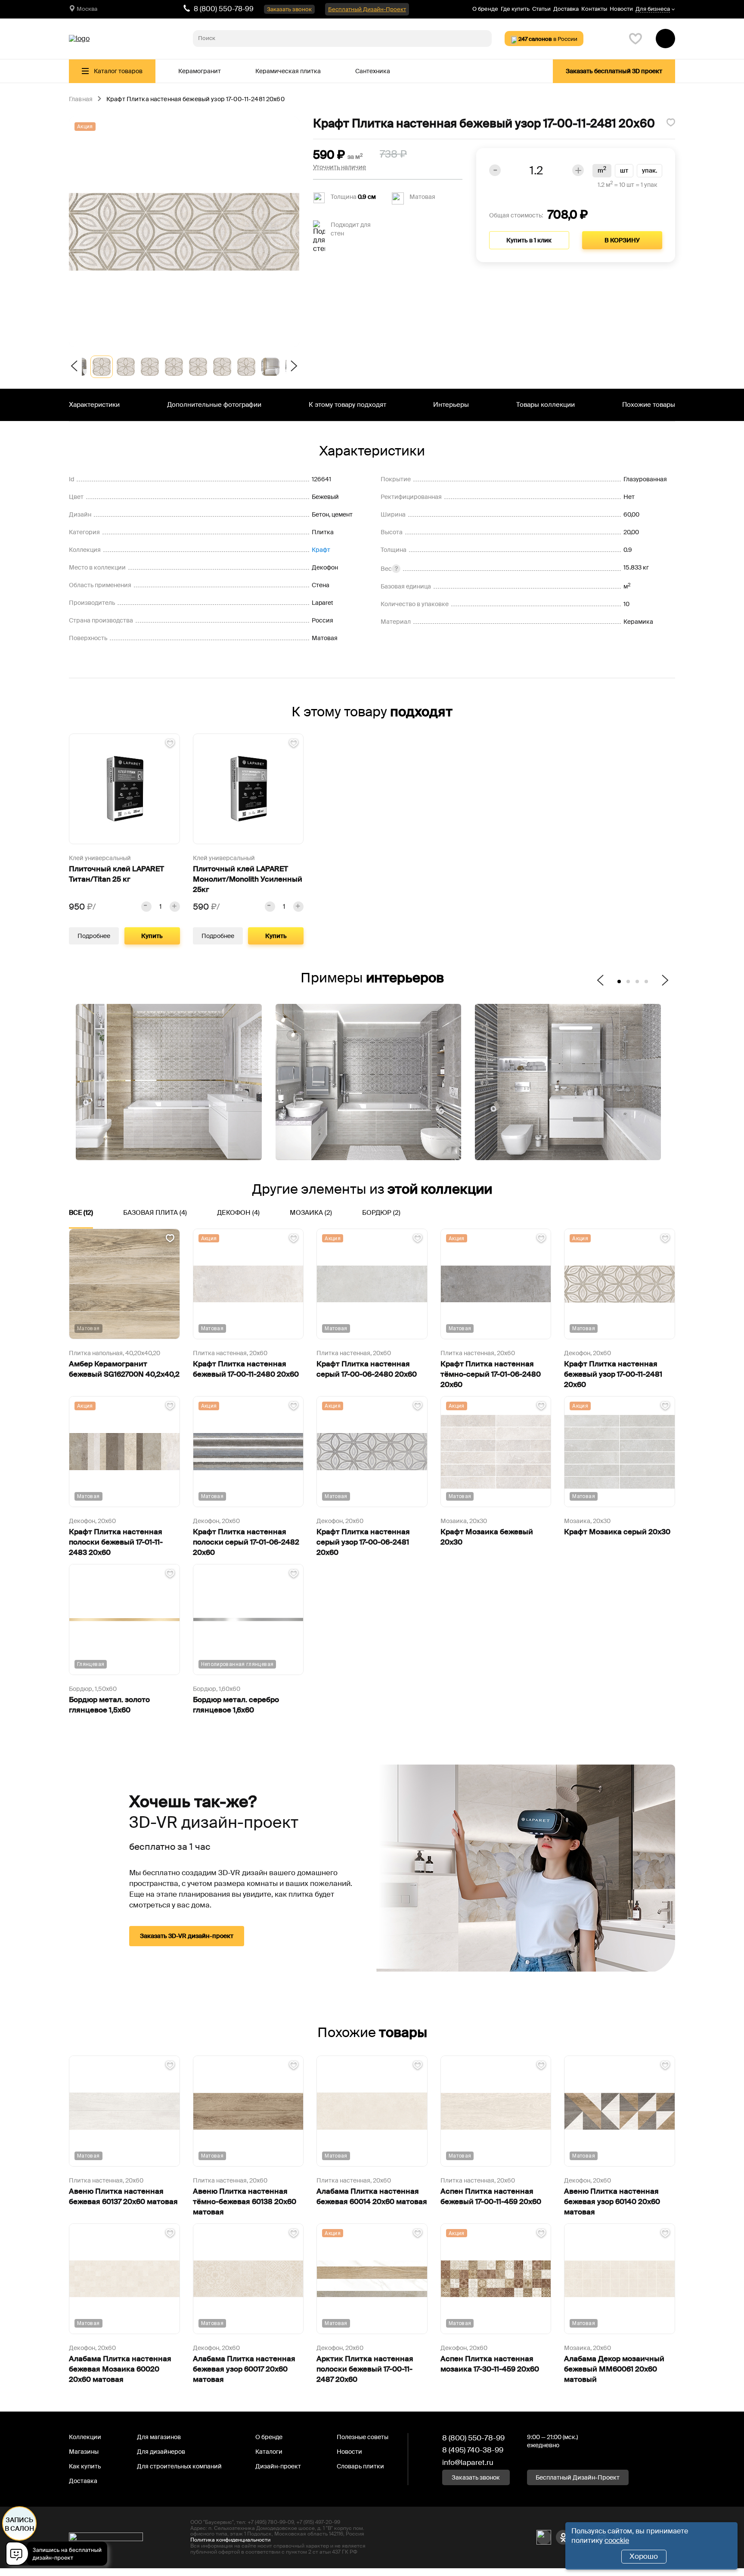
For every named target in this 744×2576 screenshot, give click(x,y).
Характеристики (94, 405)
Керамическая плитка (288, 71)
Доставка (566, 9)
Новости (621, 9)
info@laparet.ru (468, 2462)
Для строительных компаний (179, 2466)
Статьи (541, 9)
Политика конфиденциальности (230, 2540)
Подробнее (94, 936)
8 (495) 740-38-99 (473, 2450)
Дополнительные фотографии (214, 405)
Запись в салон (20, 2524)
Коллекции (85, 2437)
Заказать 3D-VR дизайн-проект (187, 1936)
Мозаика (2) (311, 1213)
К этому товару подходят (347, 405)
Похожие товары (649, 405)
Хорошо (644, 2556)
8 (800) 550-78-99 (224, 9)
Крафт (321, 550)
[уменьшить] (146, 907)
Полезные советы (363, 2437)
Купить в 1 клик (529, 240)
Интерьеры (451, 405)
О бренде (485, 9)
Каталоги (269, 2452)
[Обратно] (75, 367)
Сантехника (373, 71)
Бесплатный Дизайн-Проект (367, 9)
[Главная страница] (79, 39)
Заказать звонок (289, 9)
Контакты (594, 9)
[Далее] (293, 367)
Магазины (84, 2452)
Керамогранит (200, 71)
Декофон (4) (238, 1213)
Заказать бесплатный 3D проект (614, 71)
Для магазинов (159, 2437)
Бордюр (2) (381, 1213)
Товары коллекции (546, 405)
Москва (87, 9)
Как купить (85, 2466)
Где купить (515, 9)
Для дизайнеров (161, 2452)
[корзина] (665, 39)
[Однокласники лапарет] (563, 2537)
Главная (81, 99)
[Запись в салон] (59, 2555)
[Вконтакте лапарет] (544, 2537)
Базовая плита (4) (155, 1213)
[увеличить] (175, 907)
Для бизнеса (653, 9)
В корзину (622, 240)
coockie (617, 2540)
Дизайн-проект (278, 2466)
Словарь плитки (360, 2466)
